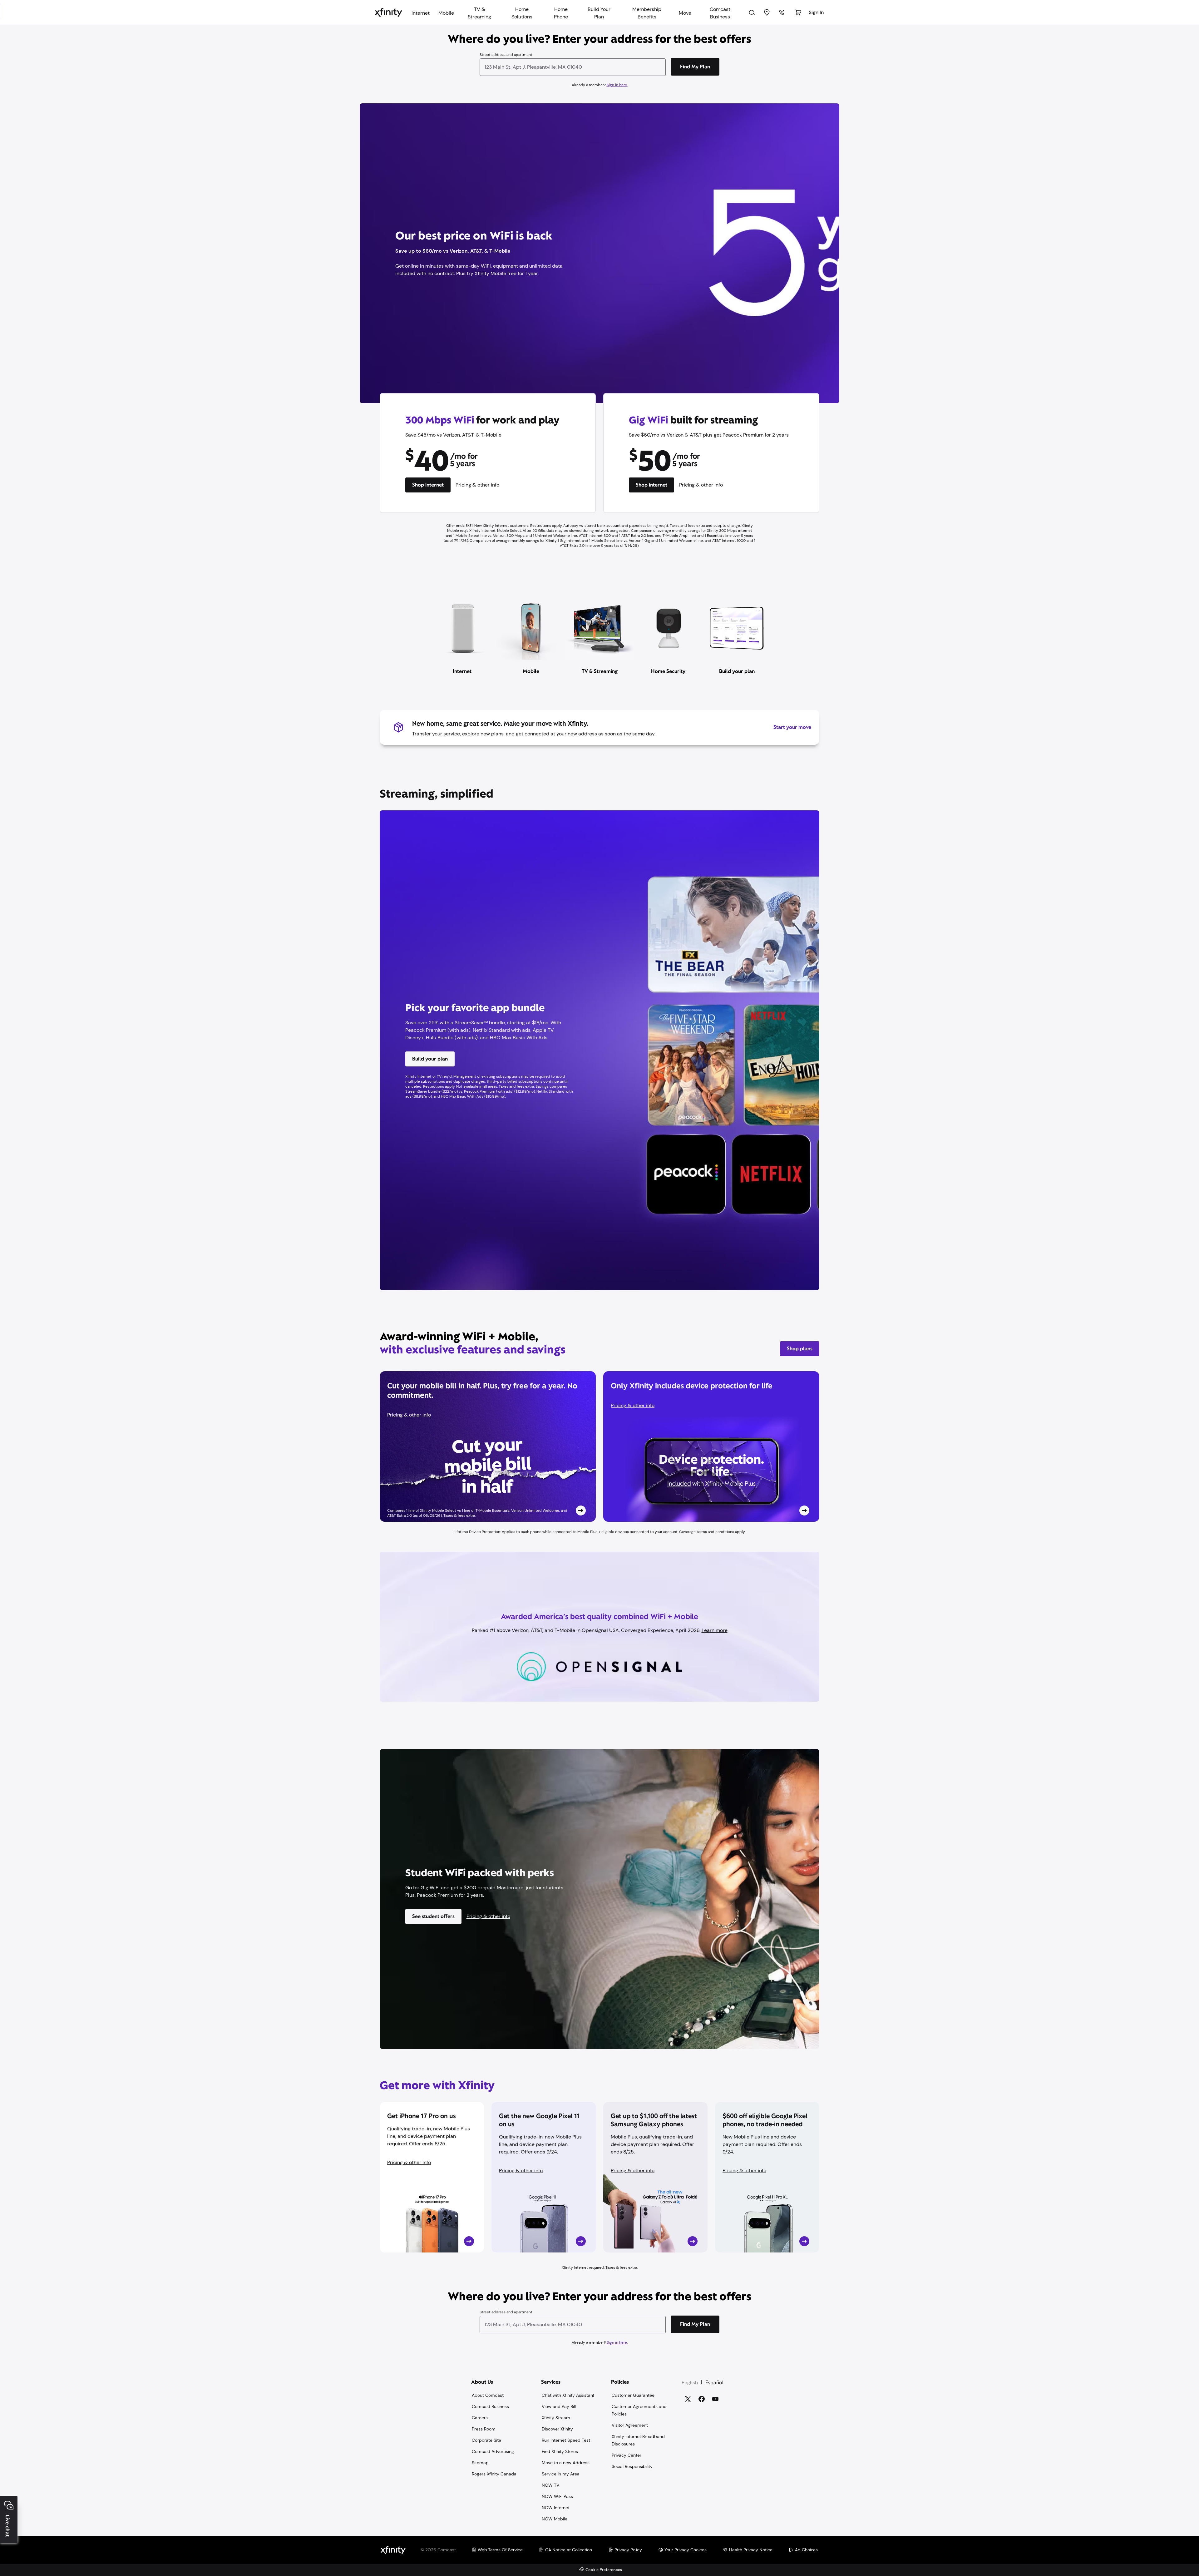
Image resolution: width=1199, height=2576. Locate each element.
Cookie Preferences (604, 2570)
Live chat (7, 2526)
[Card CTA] (488, 1446)
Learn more (715, 1630)
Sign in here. (617, 85)
